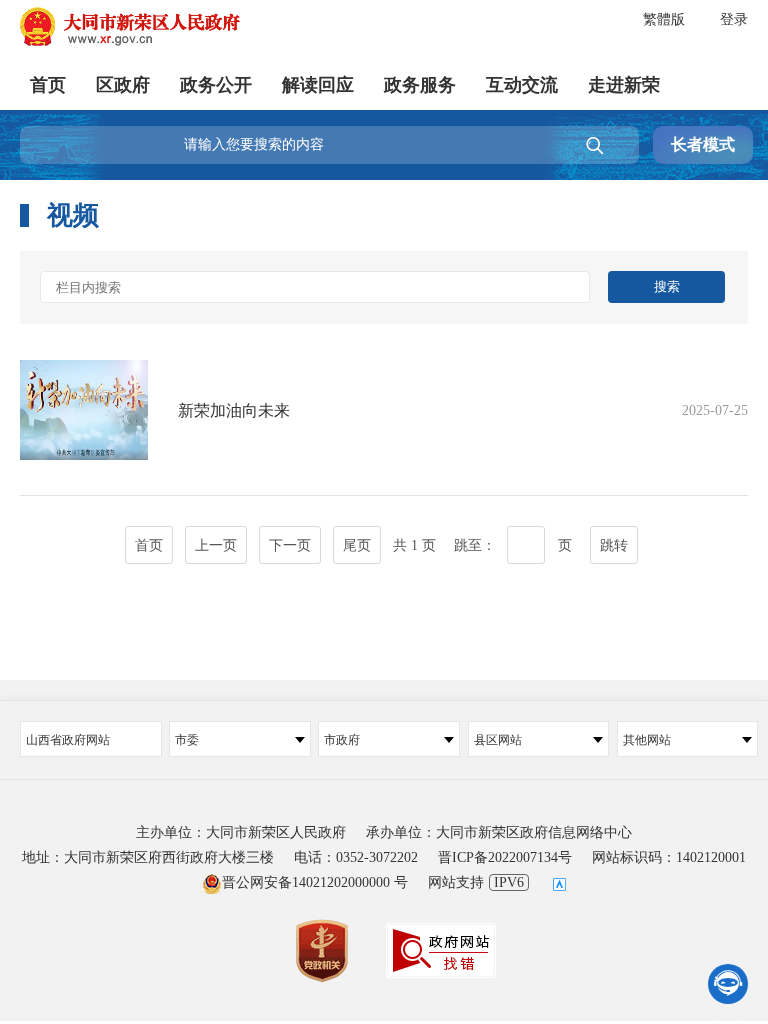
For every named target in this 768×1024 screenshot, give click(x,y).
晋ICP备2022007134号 (505, 857)
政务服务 (420, 85)
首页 (48, 85)
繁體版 (664, 19)
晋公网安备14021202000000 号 (315, 882)
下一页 (290, 545)
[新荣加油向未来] (384, 454)
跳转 (614, 545)
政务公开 (216, 85)
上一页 (216, 545)
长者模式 (703, 144)
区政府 (123, 85)
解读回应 (318, 85)
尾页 (357, 545)
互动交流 (522, 85)
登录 (734, 19)
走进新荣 (624, 85)
